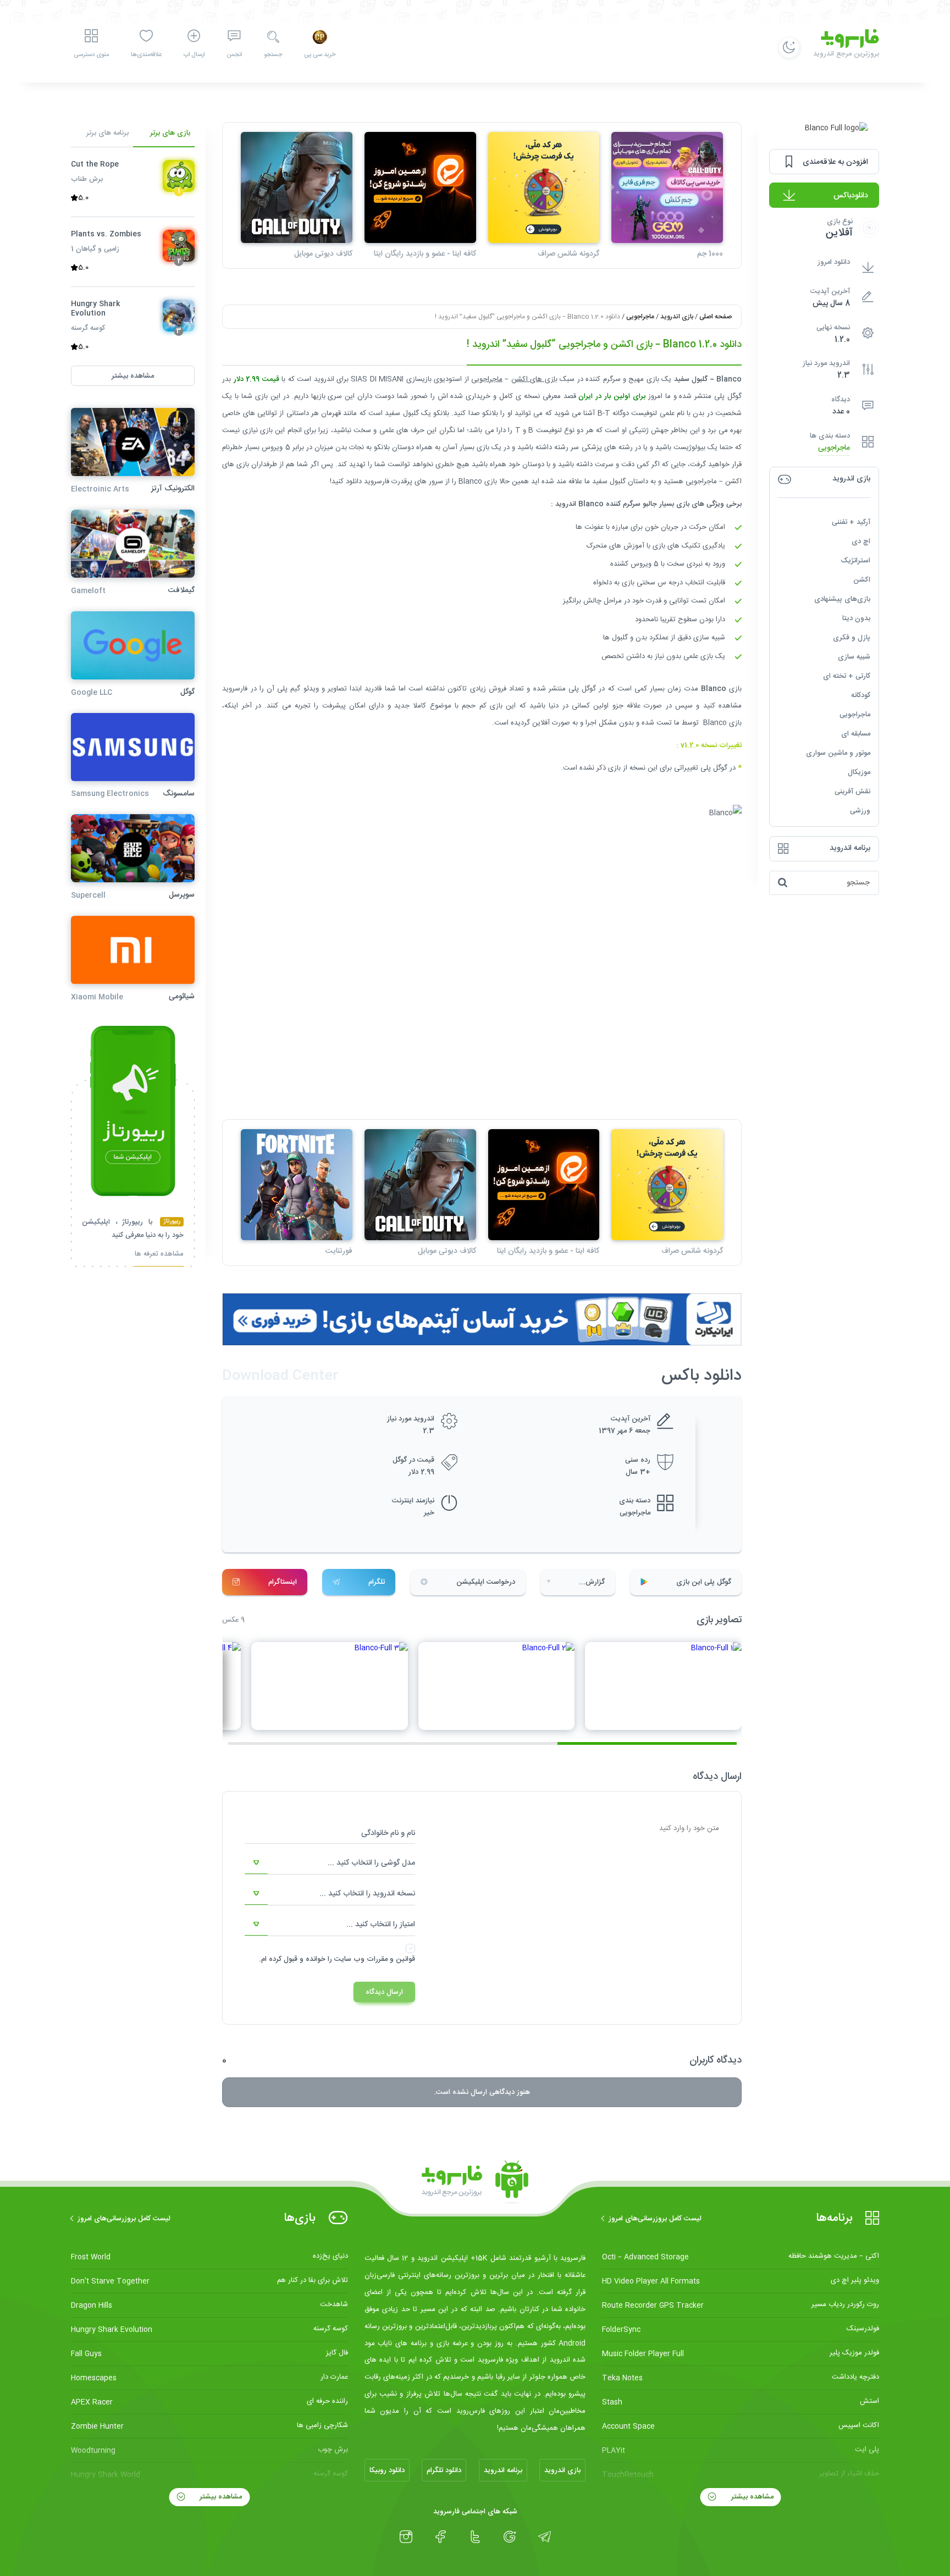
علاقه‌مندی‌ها (146, 55)
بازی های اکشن (534, 379)
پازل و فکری (852, 638)
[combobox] (330, 1863)
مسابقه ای (856, 734)
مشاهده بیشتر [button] (133, 376)
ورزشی (860, 811)
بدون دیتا (856, 618)
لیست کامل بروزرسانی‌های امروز (655, 2219)
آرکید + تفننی (851, 522)
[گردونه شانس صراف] (544, 188)
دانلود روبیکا (387, 2470)
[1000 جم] (667, 188)
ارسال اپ (194, 55)
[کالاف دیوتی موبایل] (297, 188)
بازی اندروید (677, 317)
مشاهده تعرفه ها (159, 1255)
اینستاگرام (283, 1582)
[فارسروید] (475, 2182)
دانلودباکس (851, 195)
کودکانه (861, 695)
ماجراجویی (834, 448)
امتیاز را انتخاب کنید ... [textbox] (381, 1925)
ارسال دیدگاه (384, 1992)
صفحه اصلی (716, 317)
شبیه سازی (854, 657)
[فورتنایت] (297, 1185)
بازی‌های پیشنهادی (842, 599)
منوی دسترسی (91, 55)
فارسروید (235, 689)
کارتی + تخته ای (847, 676)
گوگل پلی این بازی (704, 1582)
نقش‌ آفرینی (852, 792)
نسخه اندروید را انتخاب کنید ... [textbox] (367, 1894)
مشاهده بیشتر (751, 2497)
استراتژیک (855, 561)
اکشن (862, 580)
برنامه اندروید (503, 2470)
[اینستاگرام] (406, 2537)
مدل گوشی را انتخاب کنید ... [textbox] (371, 1863)
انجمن (234, 55)
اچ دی (861, 541)
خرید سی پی (320, 55)
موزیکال (859, 772)
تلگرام (377, 1582)
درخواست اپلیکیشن (486, 1582)
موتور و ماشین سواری (838, 753)
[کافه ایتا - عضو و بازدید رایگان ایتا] (420, 188)
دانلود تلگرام (444, 2470)
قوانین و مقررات (391, 1959)
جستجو (273, 55)
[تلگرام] (545, 2537)
